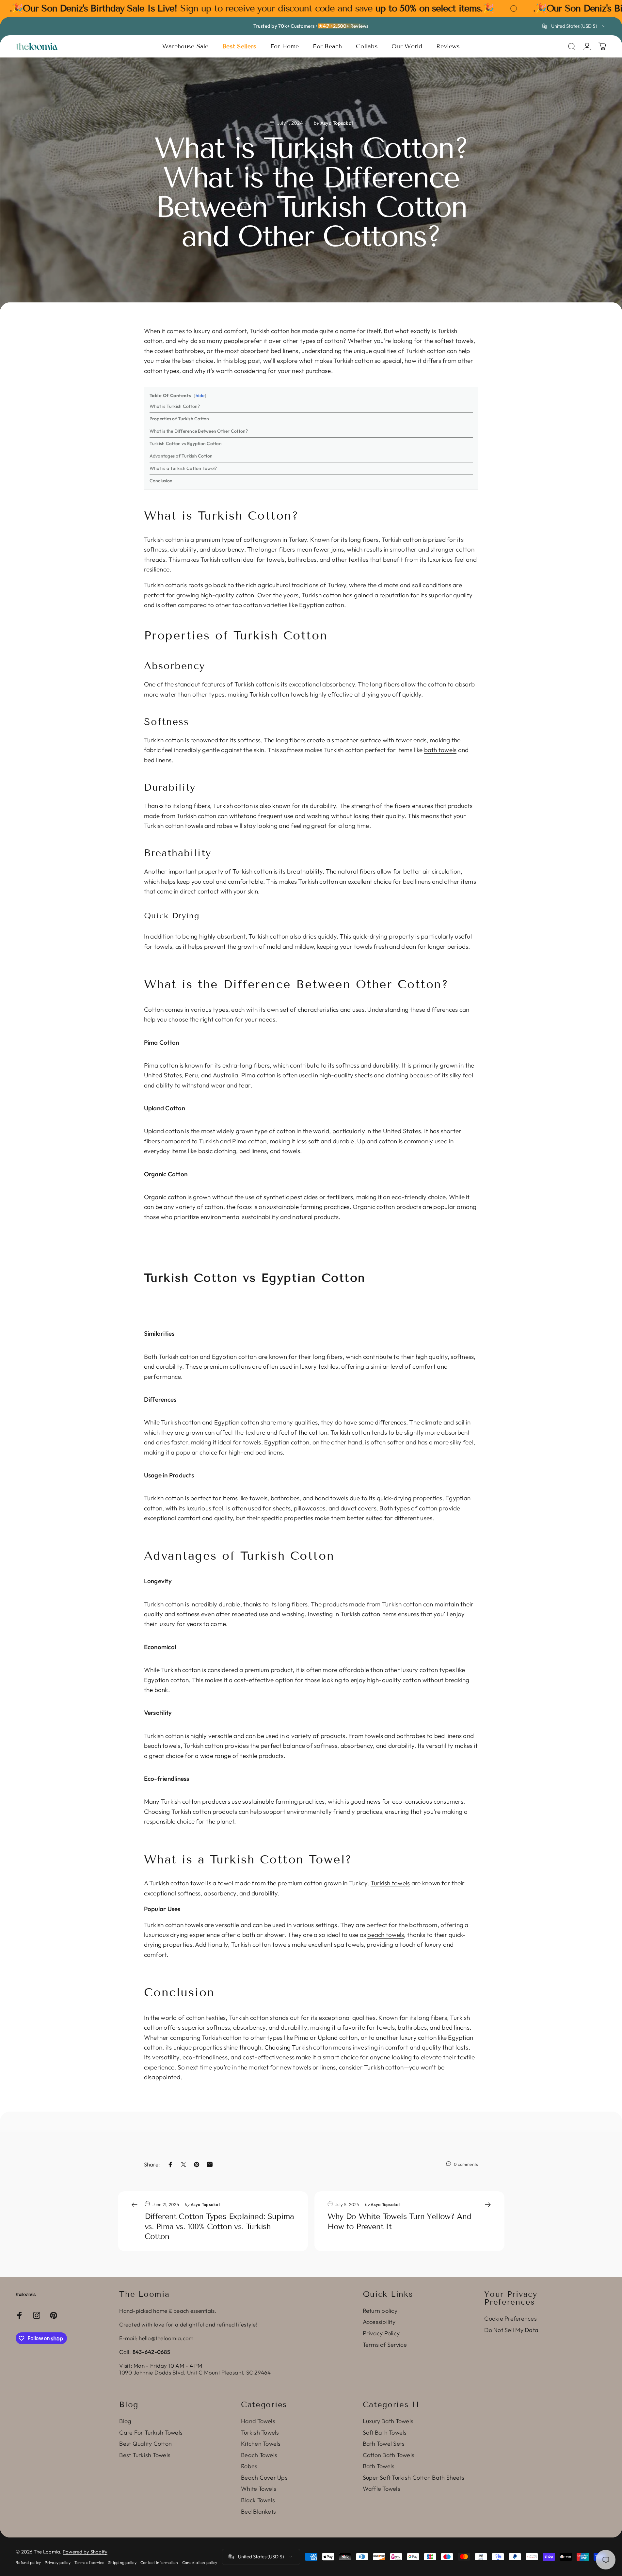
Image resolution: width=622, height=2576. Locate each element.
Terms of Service (385, 2345)
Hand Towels (258, 2421)
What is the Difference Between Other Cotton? (199, 431)
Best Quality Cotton (145, 2444)
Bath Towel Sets (384, 2444)
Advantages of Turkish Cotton (181, 456)
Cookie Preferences (510, 2319)
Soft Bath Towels (385, 2433)
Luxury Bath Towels (388, 2421)
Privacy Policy (381, 2333)
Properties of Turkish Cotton (179, 419)
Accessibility (379, 2322)
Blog (125, 2421)
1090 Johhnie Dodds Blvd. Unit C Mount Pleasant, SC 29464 (195, 2372)
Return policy (380, 2311)
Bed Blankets (258, 2512)
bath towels (440, 750)
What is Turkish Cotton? (175, 406)
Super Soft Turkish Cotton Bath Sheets (414, 2478)
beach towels (386, 1935)
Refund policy (28, 2562)
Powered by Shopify (85, 2552)
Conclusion (161, 481)
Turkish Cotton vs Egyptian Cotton (186, 443)
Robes (249, 2466)
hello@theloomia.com (166, 2338)
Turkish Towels (260, 2433)
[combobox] (574, 26)
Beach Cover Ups (264, 2478)
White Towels (259, 2489)
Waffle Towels (382, 2489)
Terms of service (89, 2562)
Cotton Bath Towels (389, 2455)
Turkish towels (390, 1883)
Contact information (159, 2562)
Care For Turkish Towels (151, 2433)
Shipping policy (122, 2562)
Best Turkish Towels (145, 2455)
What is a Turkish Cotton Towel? (183, 468)
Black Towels (258, 2500)
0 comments (466, 2164)
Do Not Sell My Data (511, 2330)
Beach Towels (259, 2455)
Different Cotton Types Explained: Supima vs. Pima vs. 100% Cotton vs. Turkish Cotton (219, 2226)
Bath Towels (379, 2466)
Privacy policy (58, 2562)
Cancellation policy (200, 2562)
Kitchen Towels (261, 2444)
